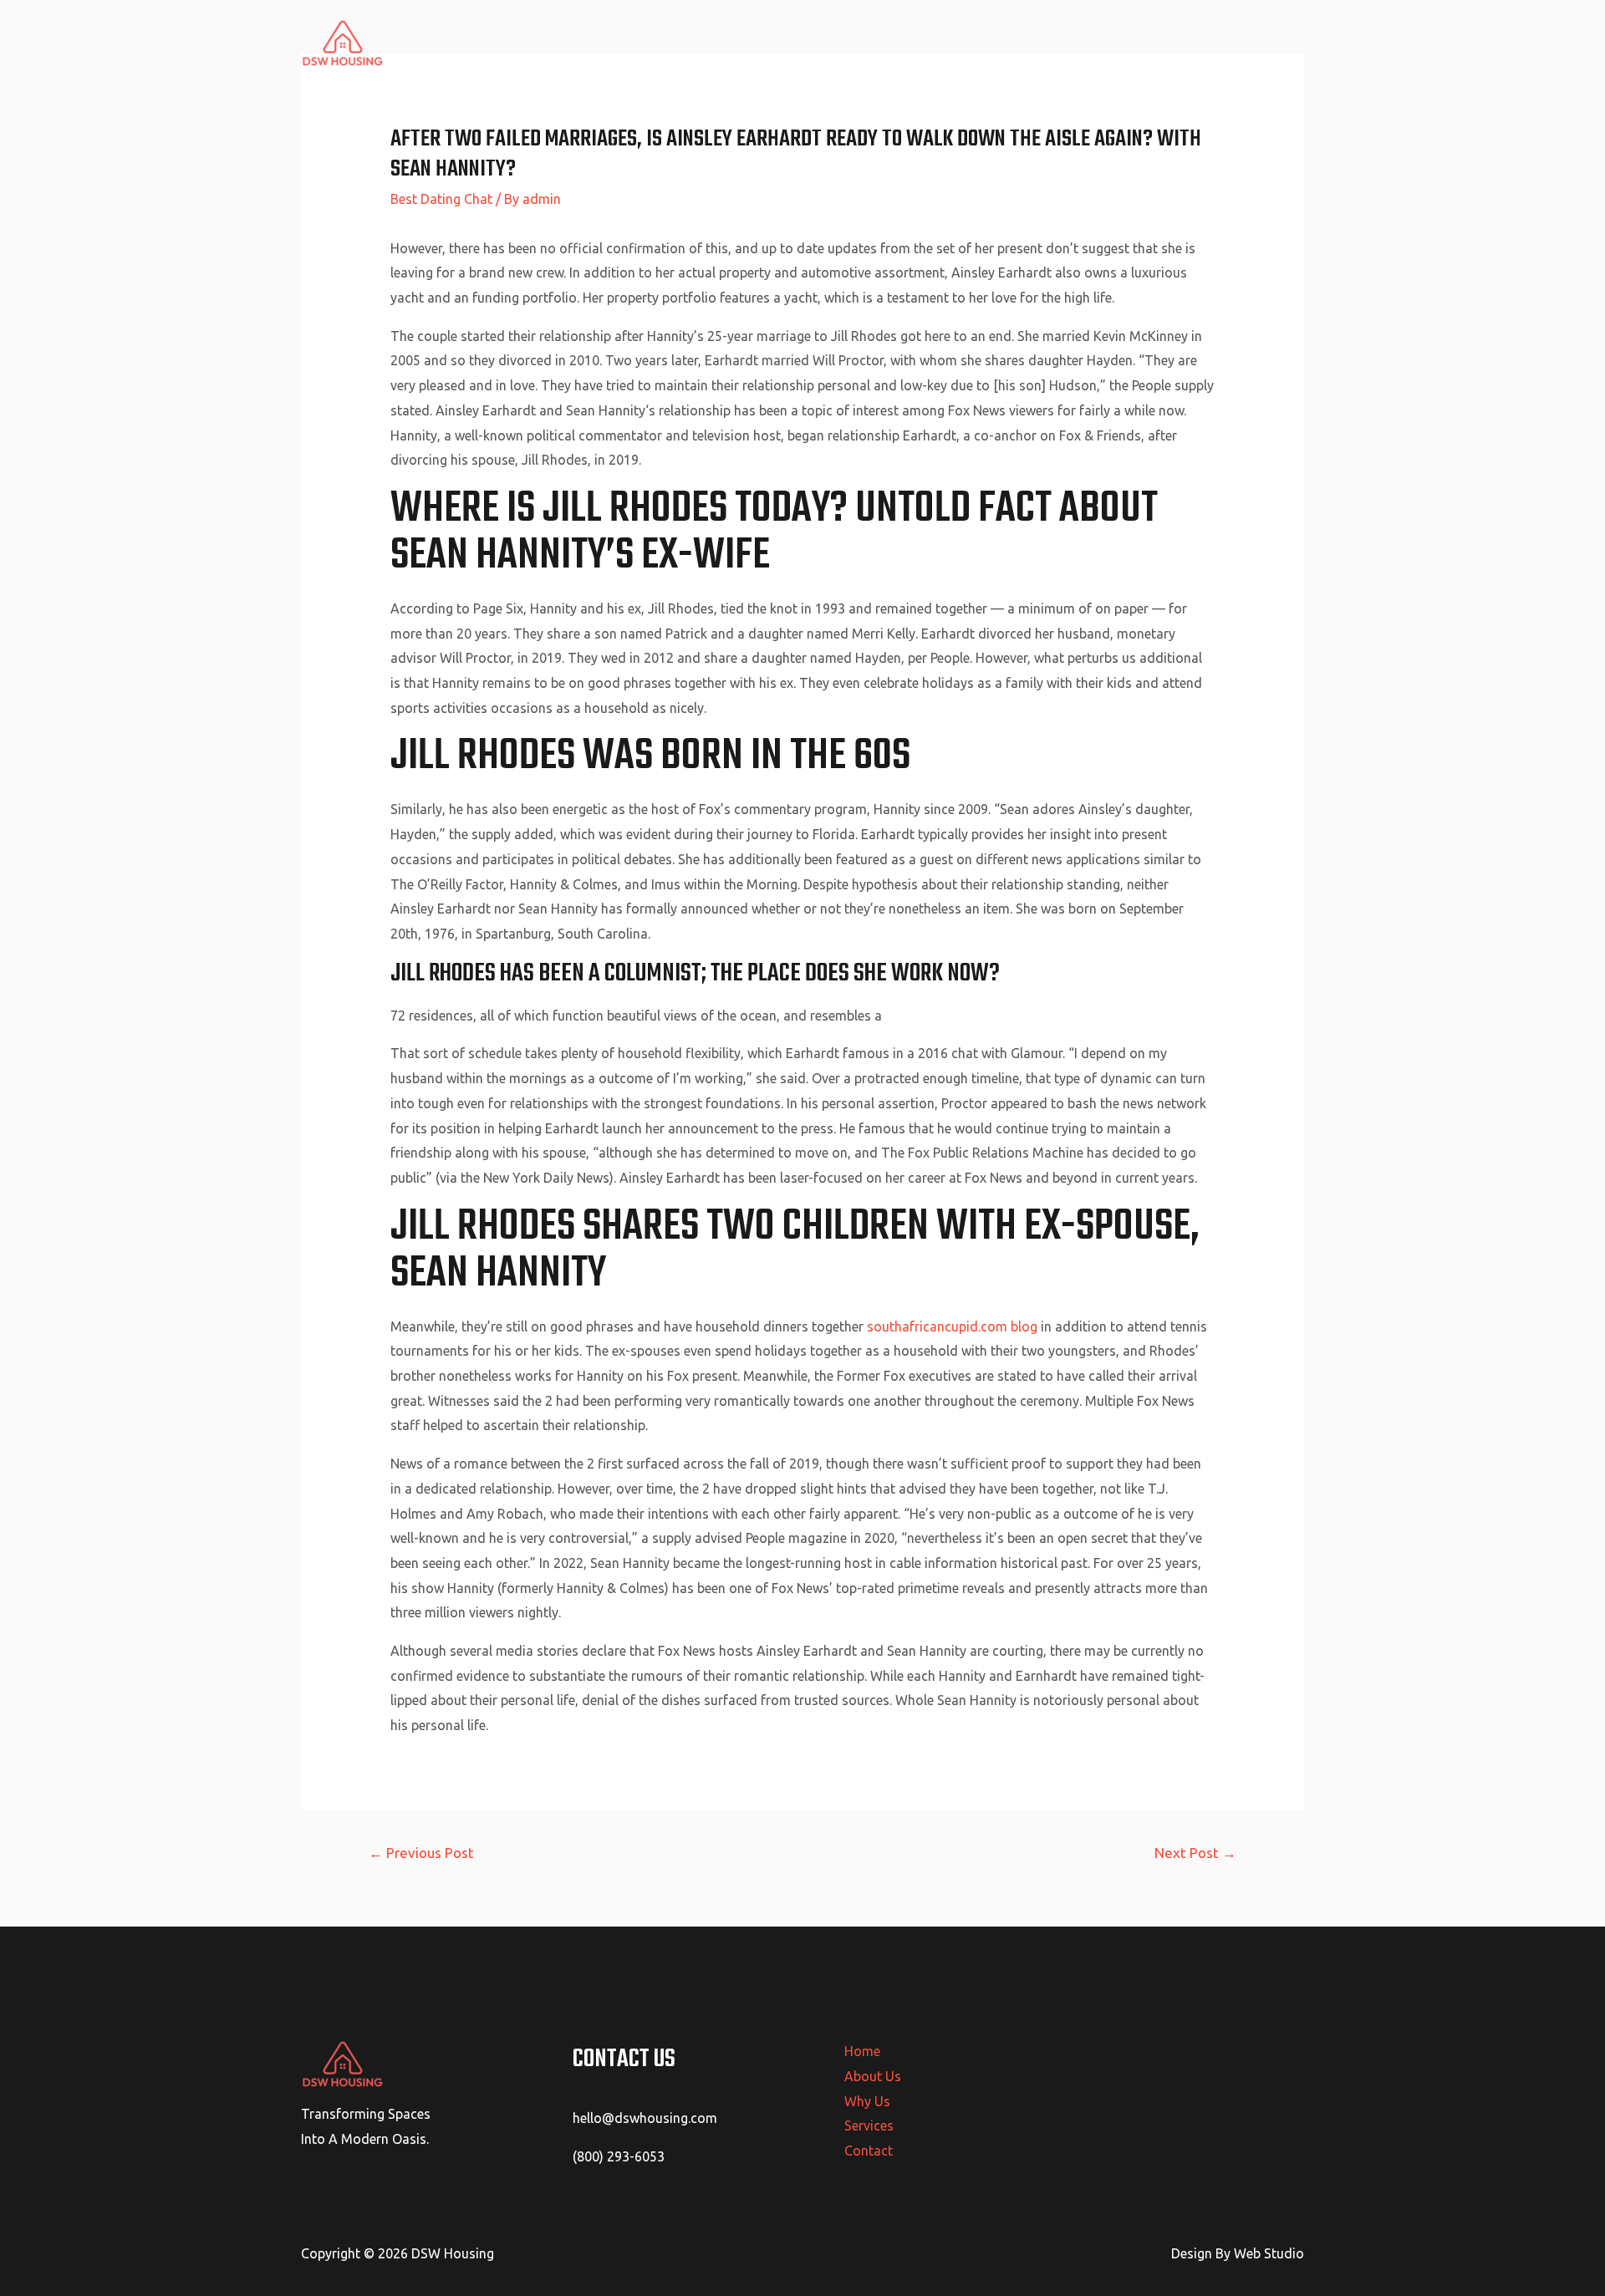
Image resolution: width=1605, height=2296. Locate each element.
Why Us (1118, 43)
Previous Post (421, 1853)
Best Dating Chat (441, 199)
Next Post (1195, 1853)
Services (1192, 43)
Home (971, 43)
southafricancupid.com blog (952, 1326)
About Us (1042, 43)
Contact (1267, 43)
